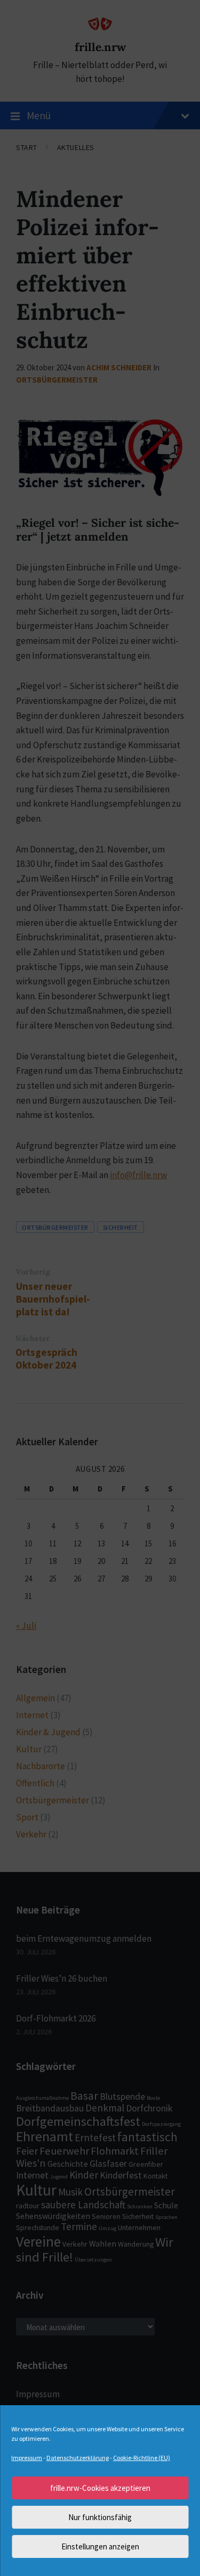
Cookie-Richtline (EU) (142, 2458)
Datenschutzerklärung (78, 2458)
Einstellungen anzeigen (100, 2546)
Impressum (27, 2458)
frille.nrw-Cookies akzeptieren (100, 2488)
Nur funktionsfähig (100, 2517)
